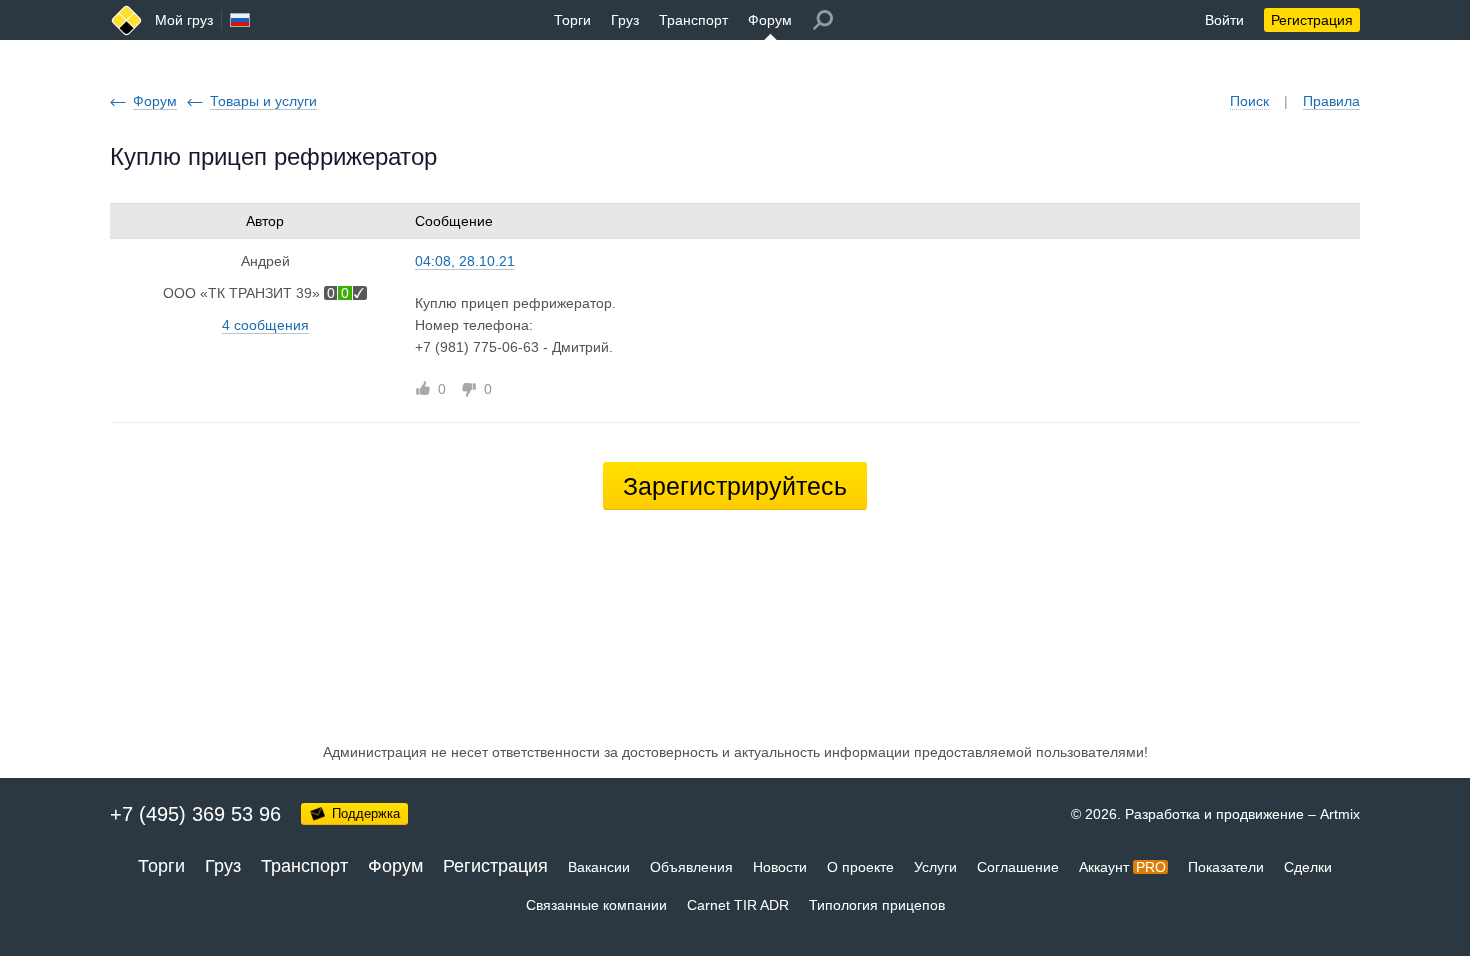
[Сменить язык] (240, 20)
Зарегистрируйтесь (735, 486)
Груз (625, 20)
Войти (1224, 20)
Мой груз (184, 20)
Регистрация (1312, 20)
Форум (770, 20)
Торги (572, 20)
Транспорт (693, 20)
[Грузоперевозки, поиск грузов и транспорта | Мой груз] (126, 20)
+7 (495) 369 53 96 (195, 814)
